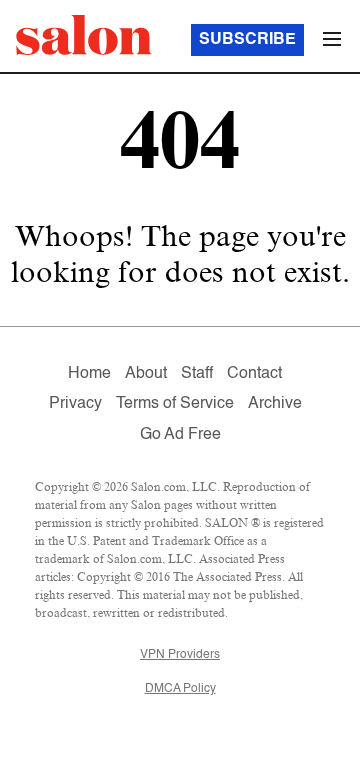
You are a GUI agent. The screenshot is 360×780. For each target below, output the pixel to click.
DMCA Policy (180, 689)
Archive (275, 404)
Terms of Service (175, 404)
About (146, 374)
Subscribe (247, 40)
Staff (197, 374)
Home (89, 374)
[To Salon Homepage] (84, 35)
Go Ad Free (180, 435)
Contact (254, 374)
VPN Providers (180, 655)
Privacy (75, 404)
